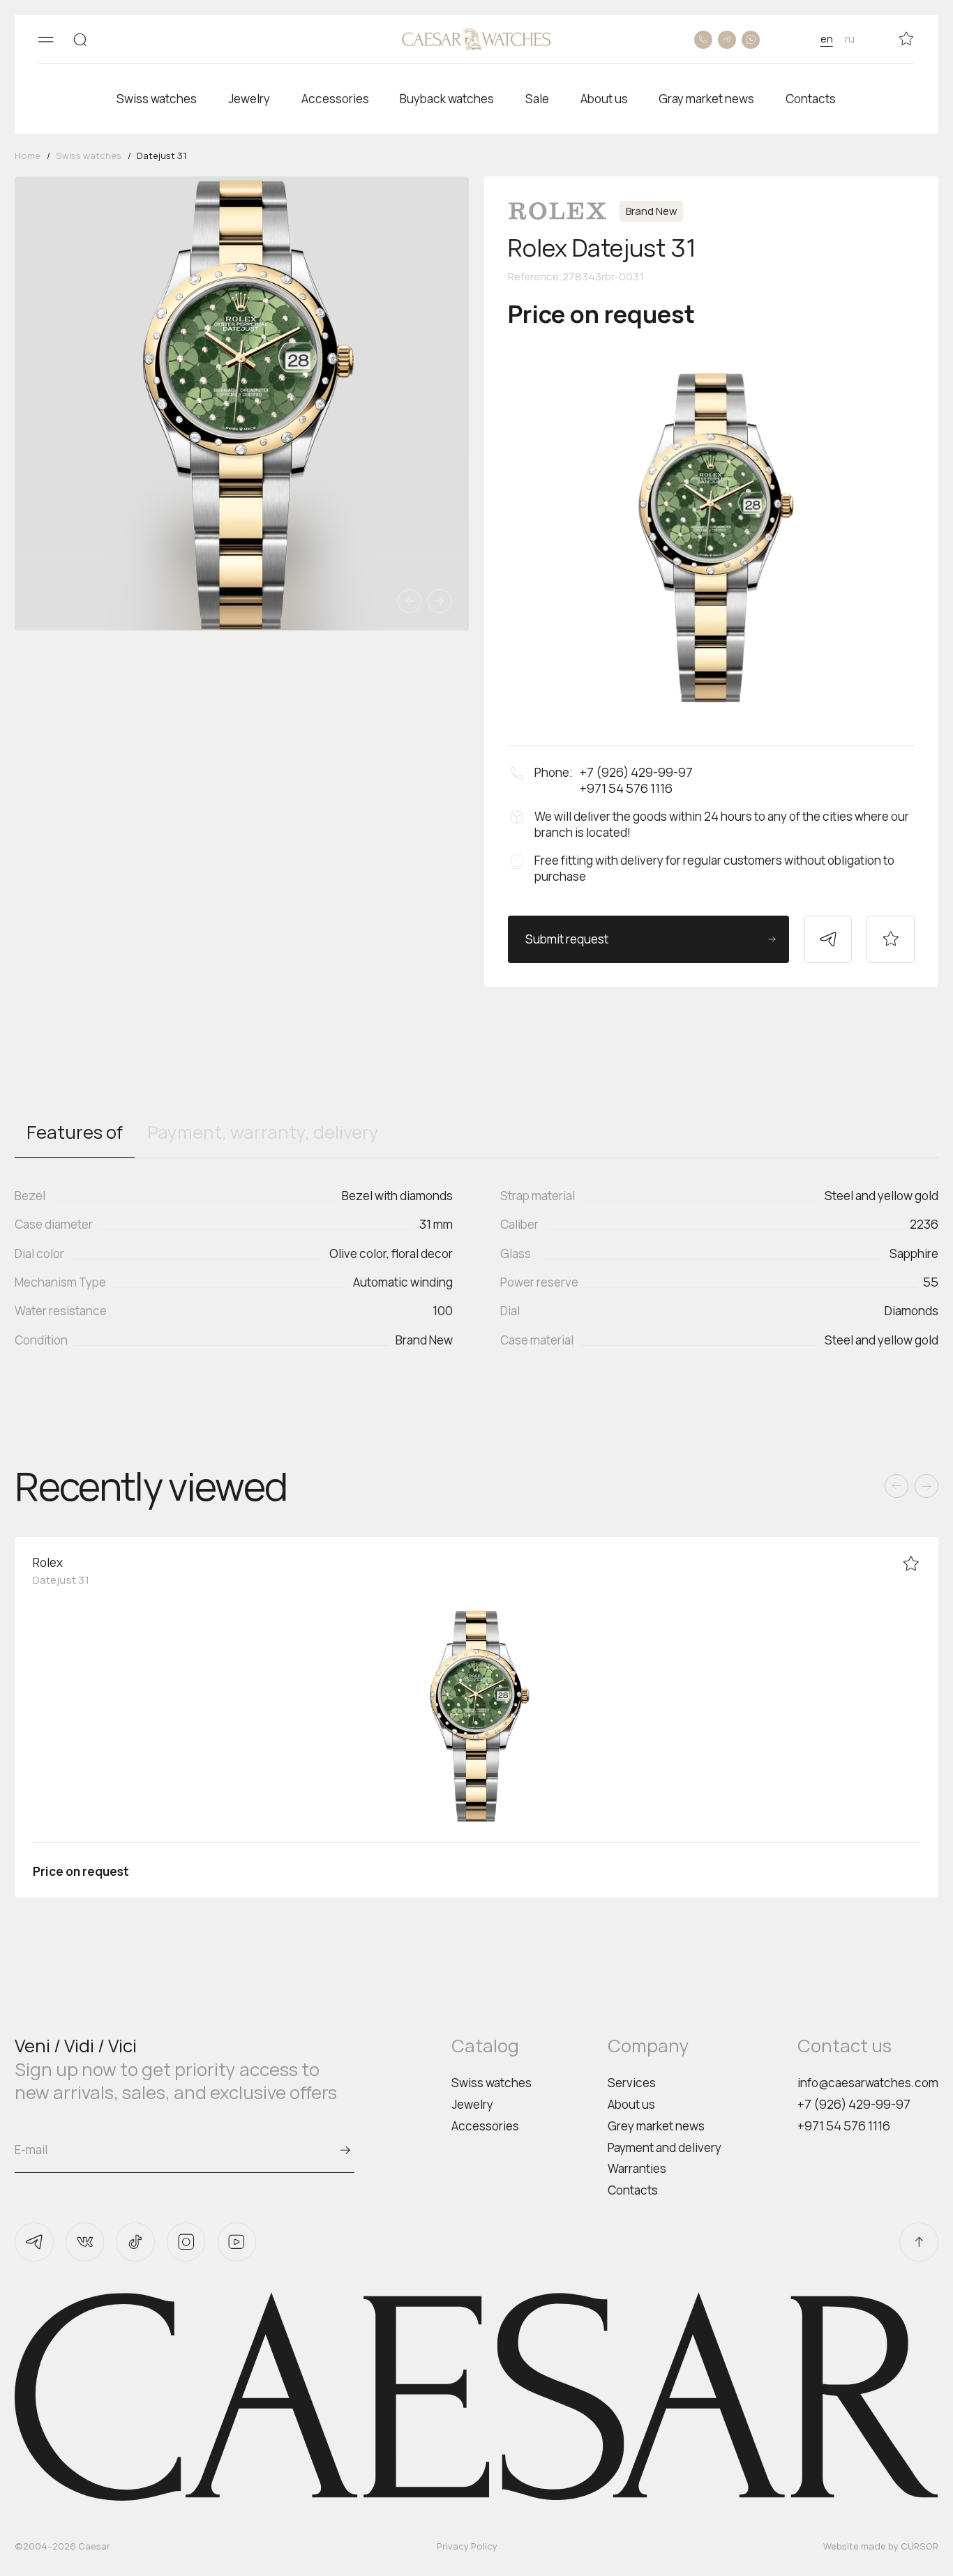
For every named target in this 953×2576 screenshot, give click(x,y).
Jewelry (472, 2104)
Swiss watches (491, 2083)
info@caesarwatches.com (868, 2083)
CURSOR (920, 2546)
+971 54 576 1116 (844, 2126)
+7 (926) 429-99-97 (854, 2104)
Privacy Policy (467, 2546)
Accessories (485, 2126)
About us (631, 2104)
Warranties (637, 2168)
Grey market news (656, 2126)
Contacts (633, 2190)
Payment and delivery (665, 2147)
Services (632, 2083)
